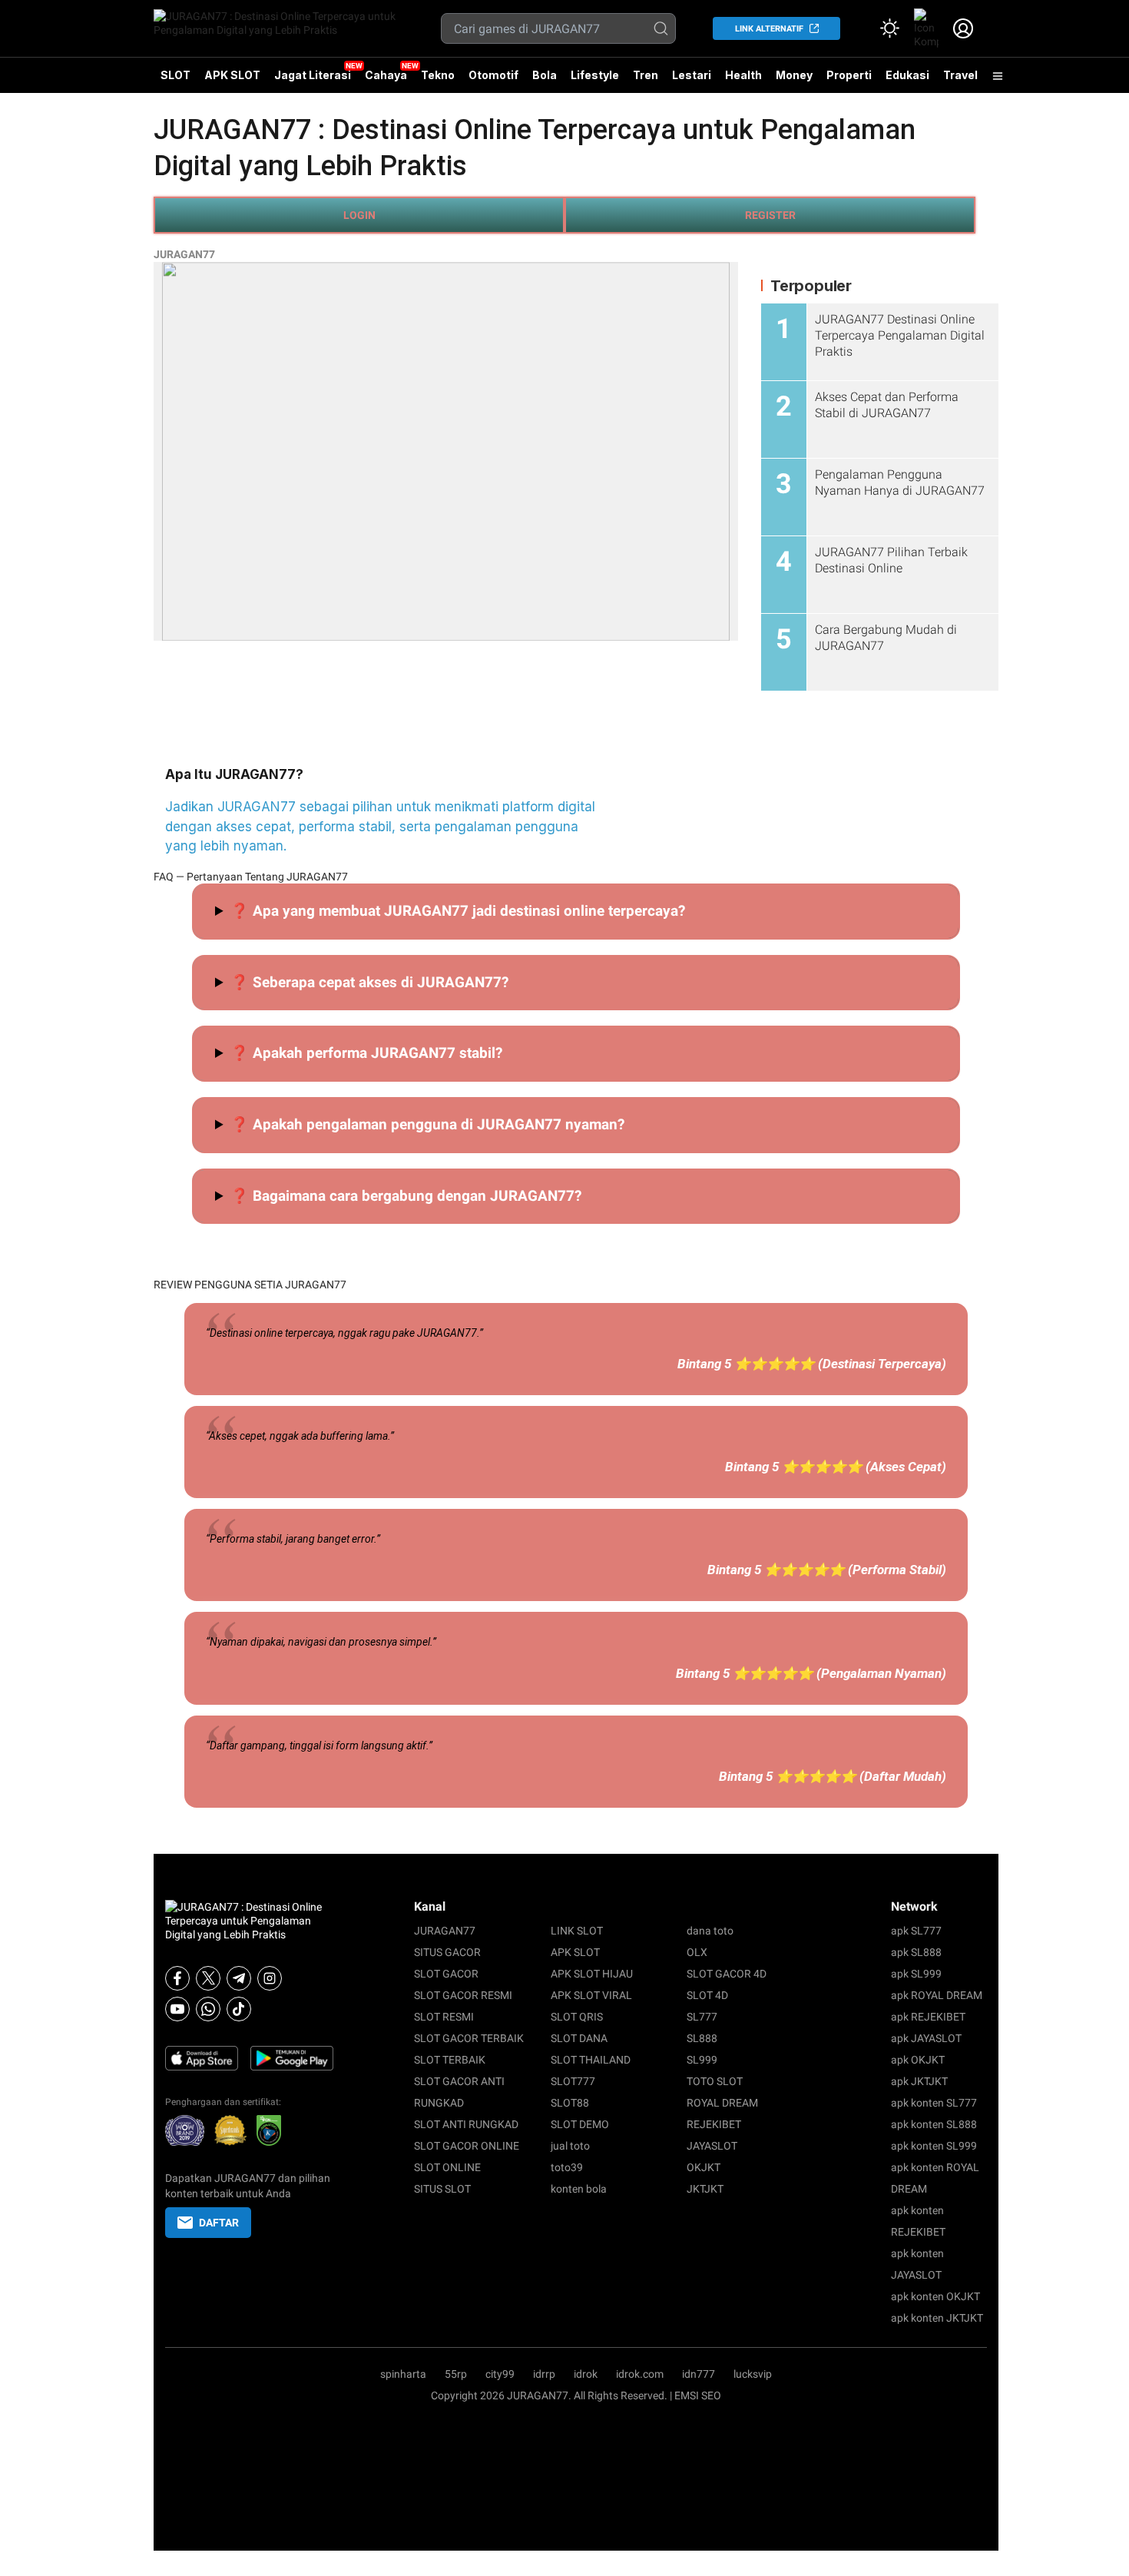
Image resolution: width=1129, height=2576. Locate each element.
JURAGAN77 (184, 254)
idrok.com (640, 2374)
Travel (960, 75)
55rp (456, 2374)
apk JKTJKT (919, 2081)
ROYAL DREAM (722, 2103)
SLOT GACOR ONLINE (467, 2146)
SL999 (702, 2060)
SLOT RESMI (444, 2017)
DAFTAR (219, 2223)
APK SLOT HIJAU (592, 1974)
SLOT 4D (707, 1995)
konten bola (579, 2189)
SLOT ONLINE (447, 2167)
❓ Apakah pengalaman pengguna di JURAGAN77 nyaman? (427, 1124)
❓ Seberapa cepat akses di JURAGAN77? (369, 982)
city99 (500, 2374)
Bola (545, 75)
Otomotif (493, 75)
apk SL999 (916, 1974)
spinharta (403, 2374)
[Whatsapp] (208, 2009)
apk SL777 (916, 1931)
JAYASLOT (712, 2146)
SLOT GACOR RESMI (463, 1995)
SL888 (702, 2038)
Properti (849, 75)
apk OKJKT (918, 2060)
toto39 (567, 2167)
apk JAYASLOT (926, 2038)
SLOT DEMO (580, 2124)
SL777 (702, 2017)
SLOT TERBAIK (450, 2060)
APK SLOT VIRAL (591, 1995)
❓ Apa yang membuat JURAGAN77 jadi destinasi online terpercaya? (458, 911)
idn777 (699, 2374)
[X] (208, 1978)
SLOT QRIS (577, 2017)
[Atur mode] (889, 28)
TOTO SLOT (715, 2081)
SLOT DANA (579, 2038)
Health (743, 75)
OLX (697, 1952)
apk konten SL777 (934, 2103)
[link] (926, 28)
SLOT (175, 75)
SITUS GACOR (447, 1952)
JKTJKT (705, 2189)
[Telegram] (239, 1978)
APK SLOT (232, 75)
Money (794, 75)
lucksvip (753, 2374)
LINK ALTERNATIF (769, 29)
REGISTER (770, 215)
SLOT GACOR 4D (727, 1974)
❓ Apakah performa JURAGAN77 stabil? (366, 1053)
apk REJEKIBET (928, 2017)
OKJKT (704, 2167)
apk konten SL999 (934, 2146)
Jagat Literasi (313, 75)
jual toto (570, 2146)
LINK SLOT (577, 1931)
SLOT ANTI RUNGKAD (466, 2124)
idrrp (544, 2374)
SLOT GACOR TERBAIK (469, 2038)
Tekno (438, 75)
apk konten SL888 (934, 2124)
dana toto (710, 1931)
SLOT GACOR (446, 1974)
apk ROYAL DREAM (937, 1995)
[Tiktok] (239, 2009)
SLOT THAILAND (591, 2060)
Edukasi (907, 75)
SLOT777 (573, 2081)
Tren (646, 75)
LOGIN (359, 215)
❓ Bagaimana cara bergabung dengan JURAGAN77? (406, 1196)
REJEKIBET (714, 2124)
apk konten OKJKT (935, 2296)
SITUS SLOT (442, 2189)
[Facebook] (177, 1978)
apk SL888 (916, 1952)
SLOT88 (570, 2103)
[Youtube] (177, 2009)
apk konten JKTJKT (937, 2318)
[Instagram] (270, 1978)
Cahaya (386, 75)
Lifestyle (595, 75)
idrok (586, 2374)
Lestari (692, 81)
